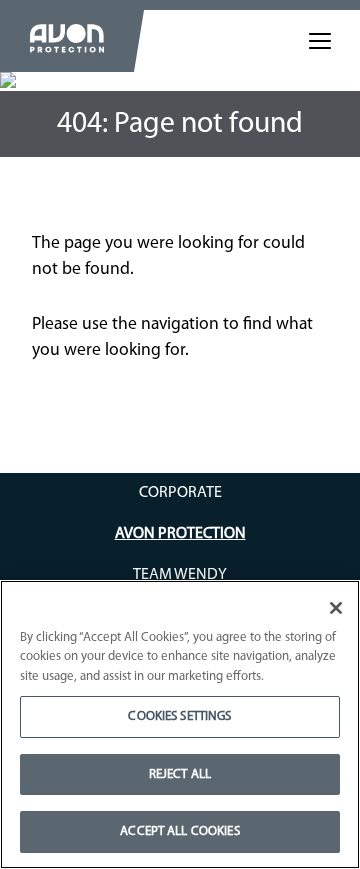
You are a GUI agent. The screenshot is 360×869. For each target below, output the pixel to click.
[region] (180, 724)
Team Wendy (180, 575)
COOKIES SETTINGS (179, 716)
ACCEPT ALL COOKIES (179, 831)
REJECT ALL (180, 774)
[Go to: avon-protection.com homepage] (67, 41)
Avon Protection (180, 534)
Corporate (180, 493)
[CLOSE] (336, 608)
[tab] (320, 41)
